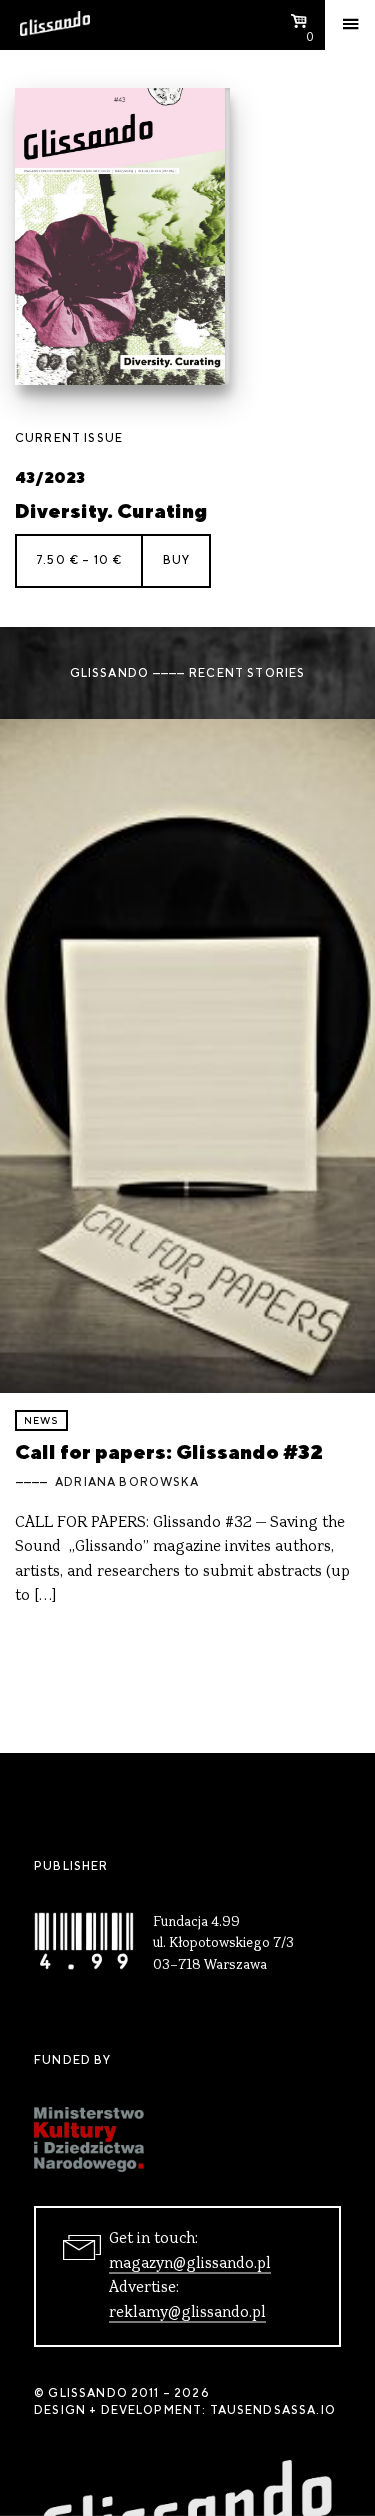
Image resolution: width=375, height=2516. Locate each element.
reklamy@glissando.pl (187, 2313)
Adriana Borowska (127, 1482)
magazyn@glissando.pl (190, 2264)
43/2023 (50, 477)
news (41, 1420)
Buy (176, 560)
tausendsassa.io (273, 2410)
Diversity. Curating (111, 510)
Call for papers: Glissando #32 (169, 1451)
